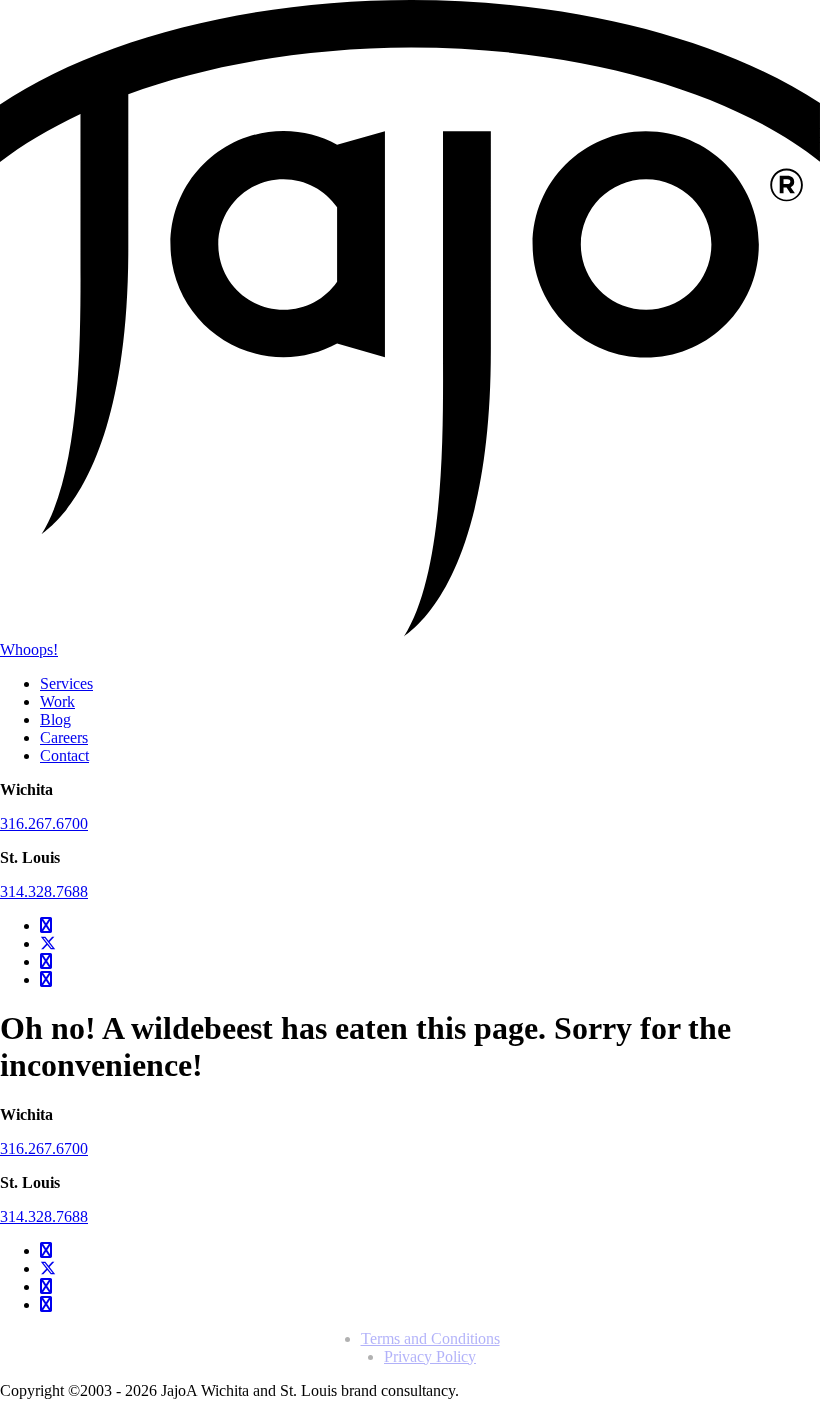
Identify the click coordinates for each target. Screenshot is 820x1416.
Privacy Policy (430, 1356)
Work (57, 701)
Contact (64, 755)
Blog (55, 719)
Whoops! (29, 649)
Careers (64, 737)
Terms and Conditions (430, 1338)
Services (66, 683)
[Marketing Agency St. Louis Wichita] (410, 631)
